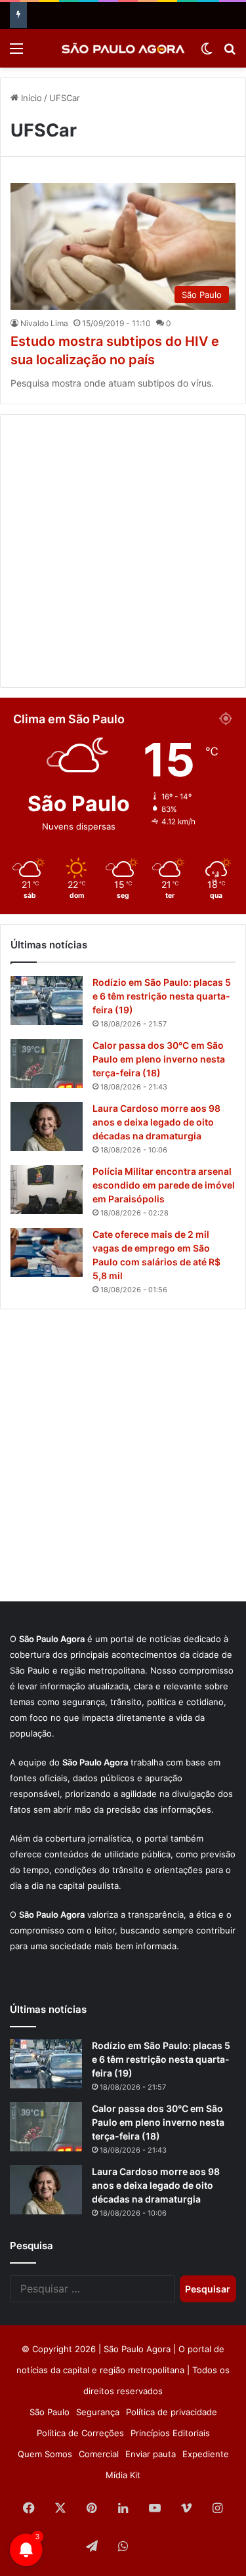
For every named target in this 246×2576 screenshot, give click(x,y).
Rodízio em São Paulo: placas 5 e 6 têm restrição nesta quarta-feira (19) (162, 996)
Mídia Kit (123, 2475)
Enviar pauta (151, 2454)
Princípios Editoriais (170, 2433)
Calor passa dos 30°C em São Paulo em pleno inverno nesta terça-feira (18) (159, 1059)
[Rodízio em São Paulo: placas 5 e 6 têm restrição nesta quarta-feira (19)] (47, 1001)
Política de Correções (80, 2433)
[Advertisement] (123, 551)
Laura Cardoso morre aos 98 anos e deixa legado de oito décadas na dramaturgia (156, 1122)
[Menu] (16, 53)
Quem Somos (45, 2454)
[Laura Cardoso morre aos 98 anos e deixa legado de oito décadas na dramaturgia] (47, 1127)
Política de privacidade (172, 2412)
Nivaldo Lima (44, 323)
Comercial (99, 2454)
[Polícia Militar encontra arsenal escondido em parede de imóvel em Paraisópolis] (47, 1190)
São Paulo (50, 2412)
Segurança (98, 2412)
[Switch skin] (207, 53)
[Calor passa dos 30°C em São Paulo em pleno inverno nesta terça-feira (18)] (47, 1064)
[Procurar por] (230, 53)
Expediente (206, 2454)
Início (30, 98)
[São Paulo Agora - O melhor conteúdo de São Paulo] (123, 48)
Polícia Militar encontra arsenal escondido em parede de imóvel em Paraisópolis (164, 1185)
